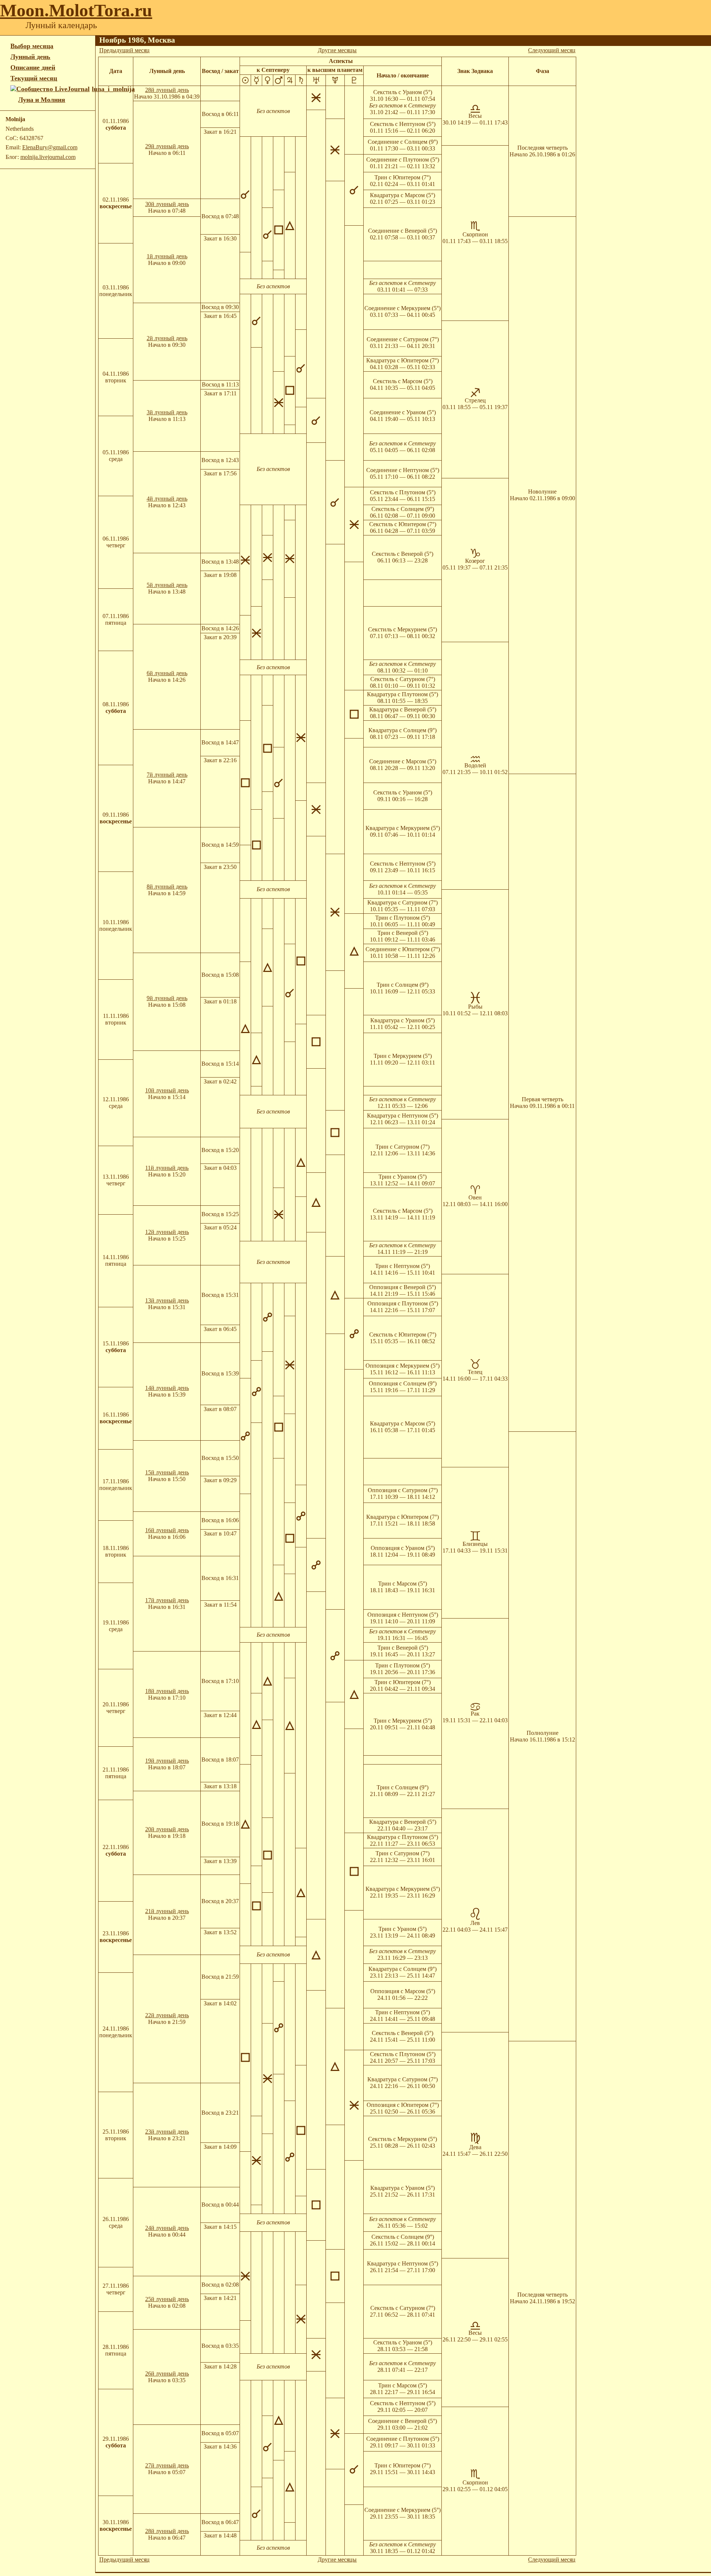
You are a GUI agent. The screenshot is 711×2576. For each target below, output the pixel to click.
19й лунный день (167, 1761)
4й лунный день (167, 499)
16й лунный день (167, 1530)
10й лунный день (167, 1090)
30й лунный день (167, 204)
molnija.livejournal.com (48, 157)
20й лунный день (167, 1829)
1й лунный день (167, 256)
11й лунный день (167, 1168)
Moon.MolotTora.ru (76, 10)
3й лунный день (167, 412)
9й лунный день (167, 998)
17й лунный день (167, 1600)
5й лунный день (167, 585)
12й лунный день (167, 1232)
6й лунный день (167, 673)
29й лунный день (167, 146)
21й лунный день (167, 1911)
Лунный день (30, 57)
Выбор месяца (32, 46)
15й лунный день (167, 1472)
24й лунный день (167, 2228)
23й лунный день (167, 2132)
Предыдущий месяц (124, 50)
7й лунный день (167, 775)
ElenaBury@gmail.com (50, 147)
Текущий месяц (34, 78)
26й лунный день (167, 2373)
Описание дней (33, 67)
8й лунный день (167, 887)
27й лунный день (167, 2465)
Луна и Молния (42, 100)
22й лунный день (167, 2015)
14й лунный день (167, 1388)
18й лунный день (167, 1691)
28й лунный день (167, 90)
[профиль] (14, 100)
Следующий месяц (552, 50)
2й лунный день (167, 338)
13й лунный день (167, 1300)
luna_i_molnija (113, 89)
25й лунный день (167, 2299)
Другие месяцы (337, 50)
